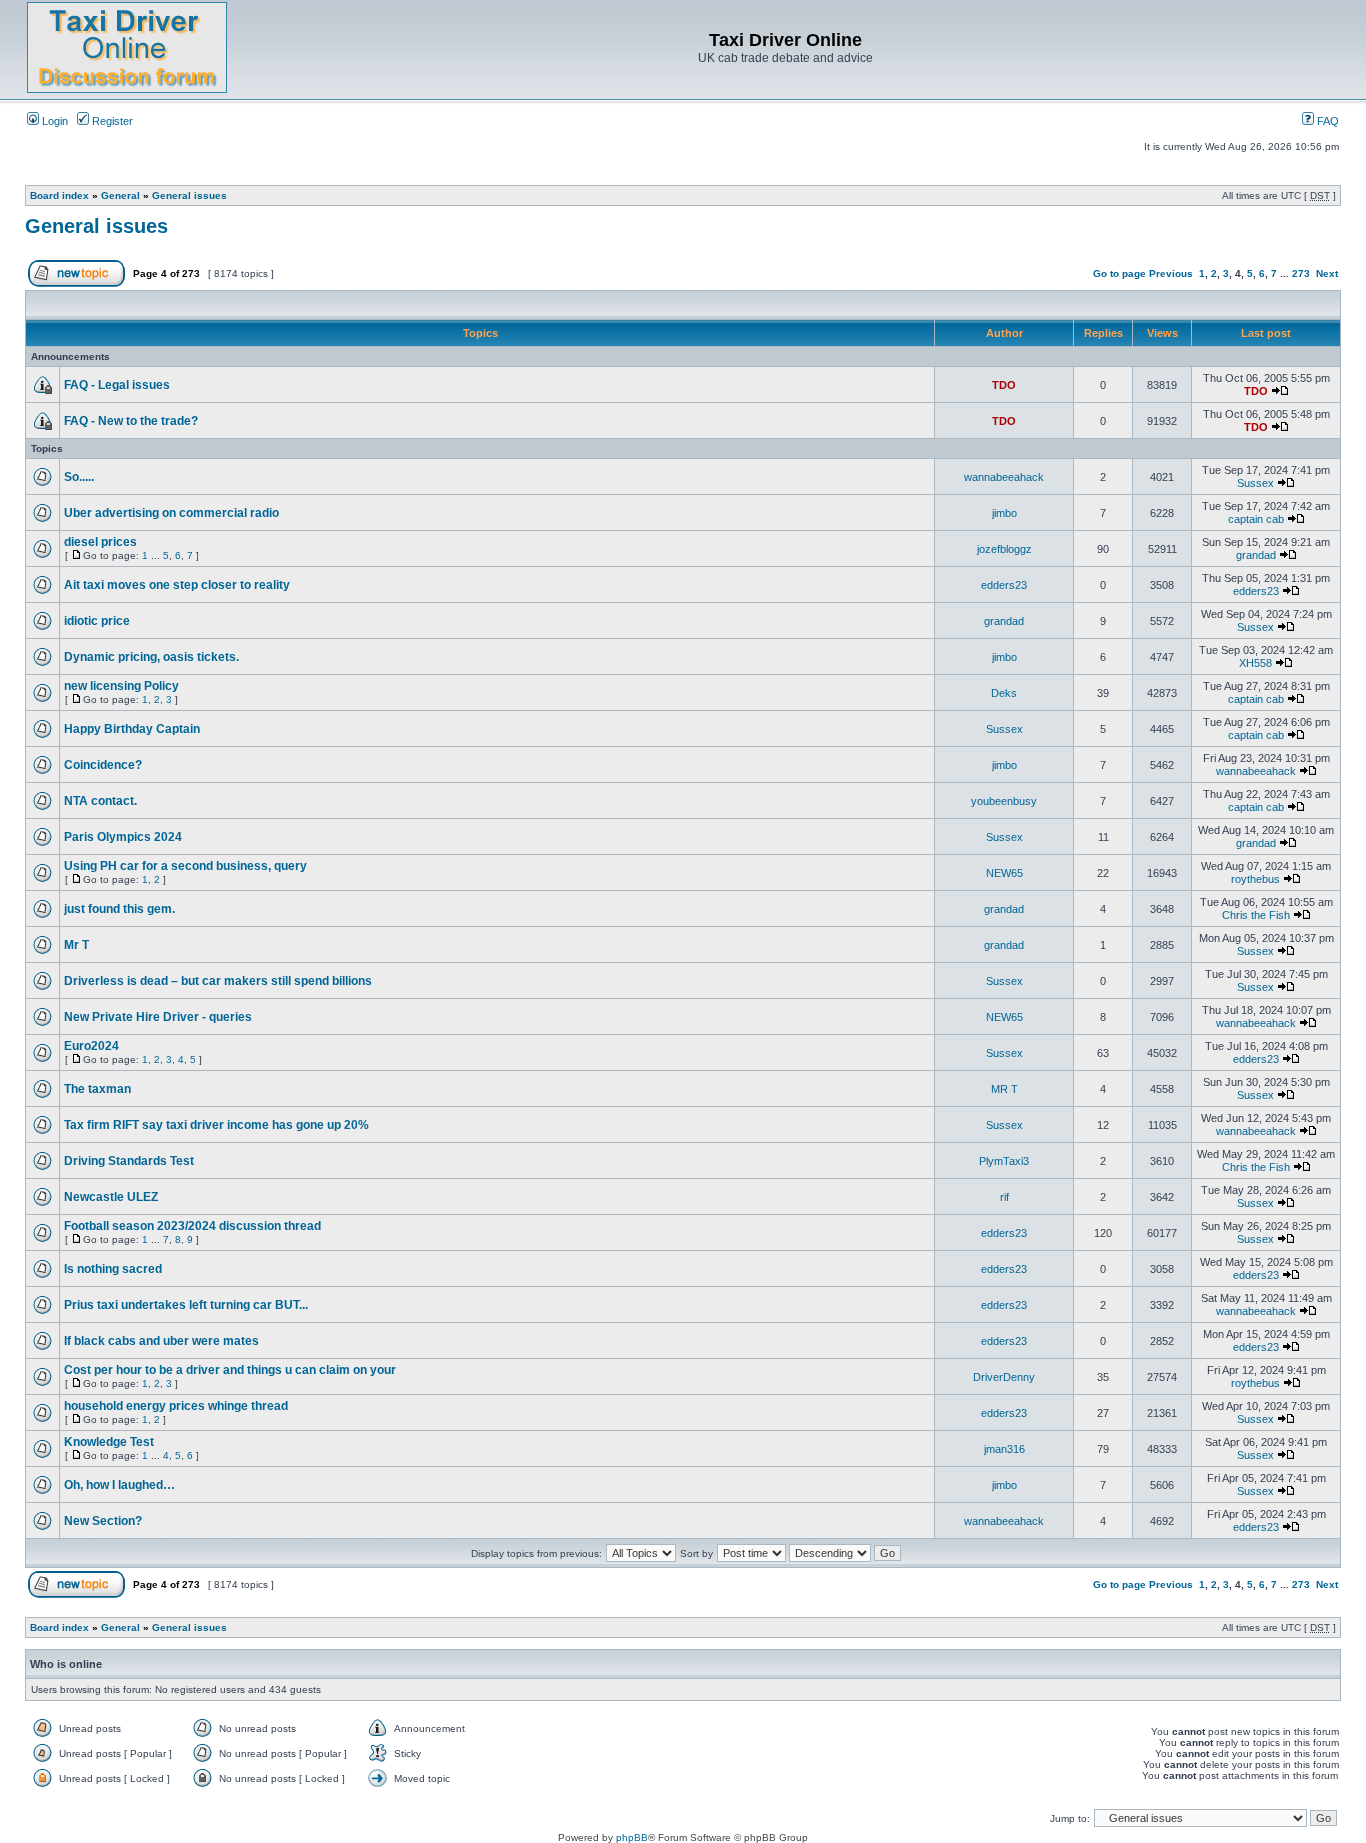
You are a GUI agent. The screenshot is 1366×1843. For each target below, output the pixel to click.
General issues (189, 195)
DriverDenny (1004, 1377)
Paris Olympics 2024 (123, 837)
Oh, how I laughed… (119, 1485)
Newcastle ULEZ (111, 1197)
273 (1301, 273)
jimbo (1004, 513)
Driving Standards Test (129, 1161)
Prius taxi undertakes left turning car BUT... (186, 1305)
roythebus (1255, 879)
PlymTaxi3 (1004, 1161)
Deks (1004, 693)
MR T (1004, 1089)
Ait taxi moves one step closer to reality (177, 585)
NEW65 (1004, 873)
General (120, 195)
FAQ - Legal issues (117, 385)
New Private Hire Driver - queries (158, 1017)
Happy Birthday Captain (132, 729)
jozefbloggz (1004, 549)
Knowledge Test (109, 1442)
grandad (1256, 555)
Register (111, 121)
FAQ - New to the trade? (131, 421)
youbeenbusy (1004, 801)
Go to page (1119, 273)
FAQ (1326, 121)
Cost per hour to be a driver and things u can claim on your (230, 1370)
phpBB (632, 1837)
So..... (79, 477)
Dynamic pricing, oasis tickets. (151, 657)
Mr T (76, 945)
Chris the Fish (1256, 915)
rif (1004, 1197)
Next (1327, 273)
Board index (59, 195)
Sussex (1255, 483)
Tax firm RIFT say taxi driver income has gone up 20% (216, 1125)
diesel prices (100, 542)
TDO (1004, 385)
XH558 (1255, 663)
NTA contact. (100, 801)
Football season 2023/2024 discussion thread (192, 1226)
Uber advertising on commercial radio (171, 513)
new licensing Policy (121, 686)
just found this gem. (119, 909)
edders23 (1004, 585)
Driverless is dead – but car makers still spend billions (218, 981)
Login (53, 121)
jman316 (1004, 1449)
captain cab (1256, 519)
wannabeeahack (1004, 477)
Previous (1171, 273)
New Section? (103, 1521)
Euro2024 (91, 1046)
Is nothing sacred (113, 1269)
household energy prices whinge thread (176, 1406)
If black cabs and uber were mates (161, 1341)
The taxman (97, 1089)
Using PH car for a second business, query (185, 866)
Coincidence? (103, 765)
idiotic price (97, 621)
